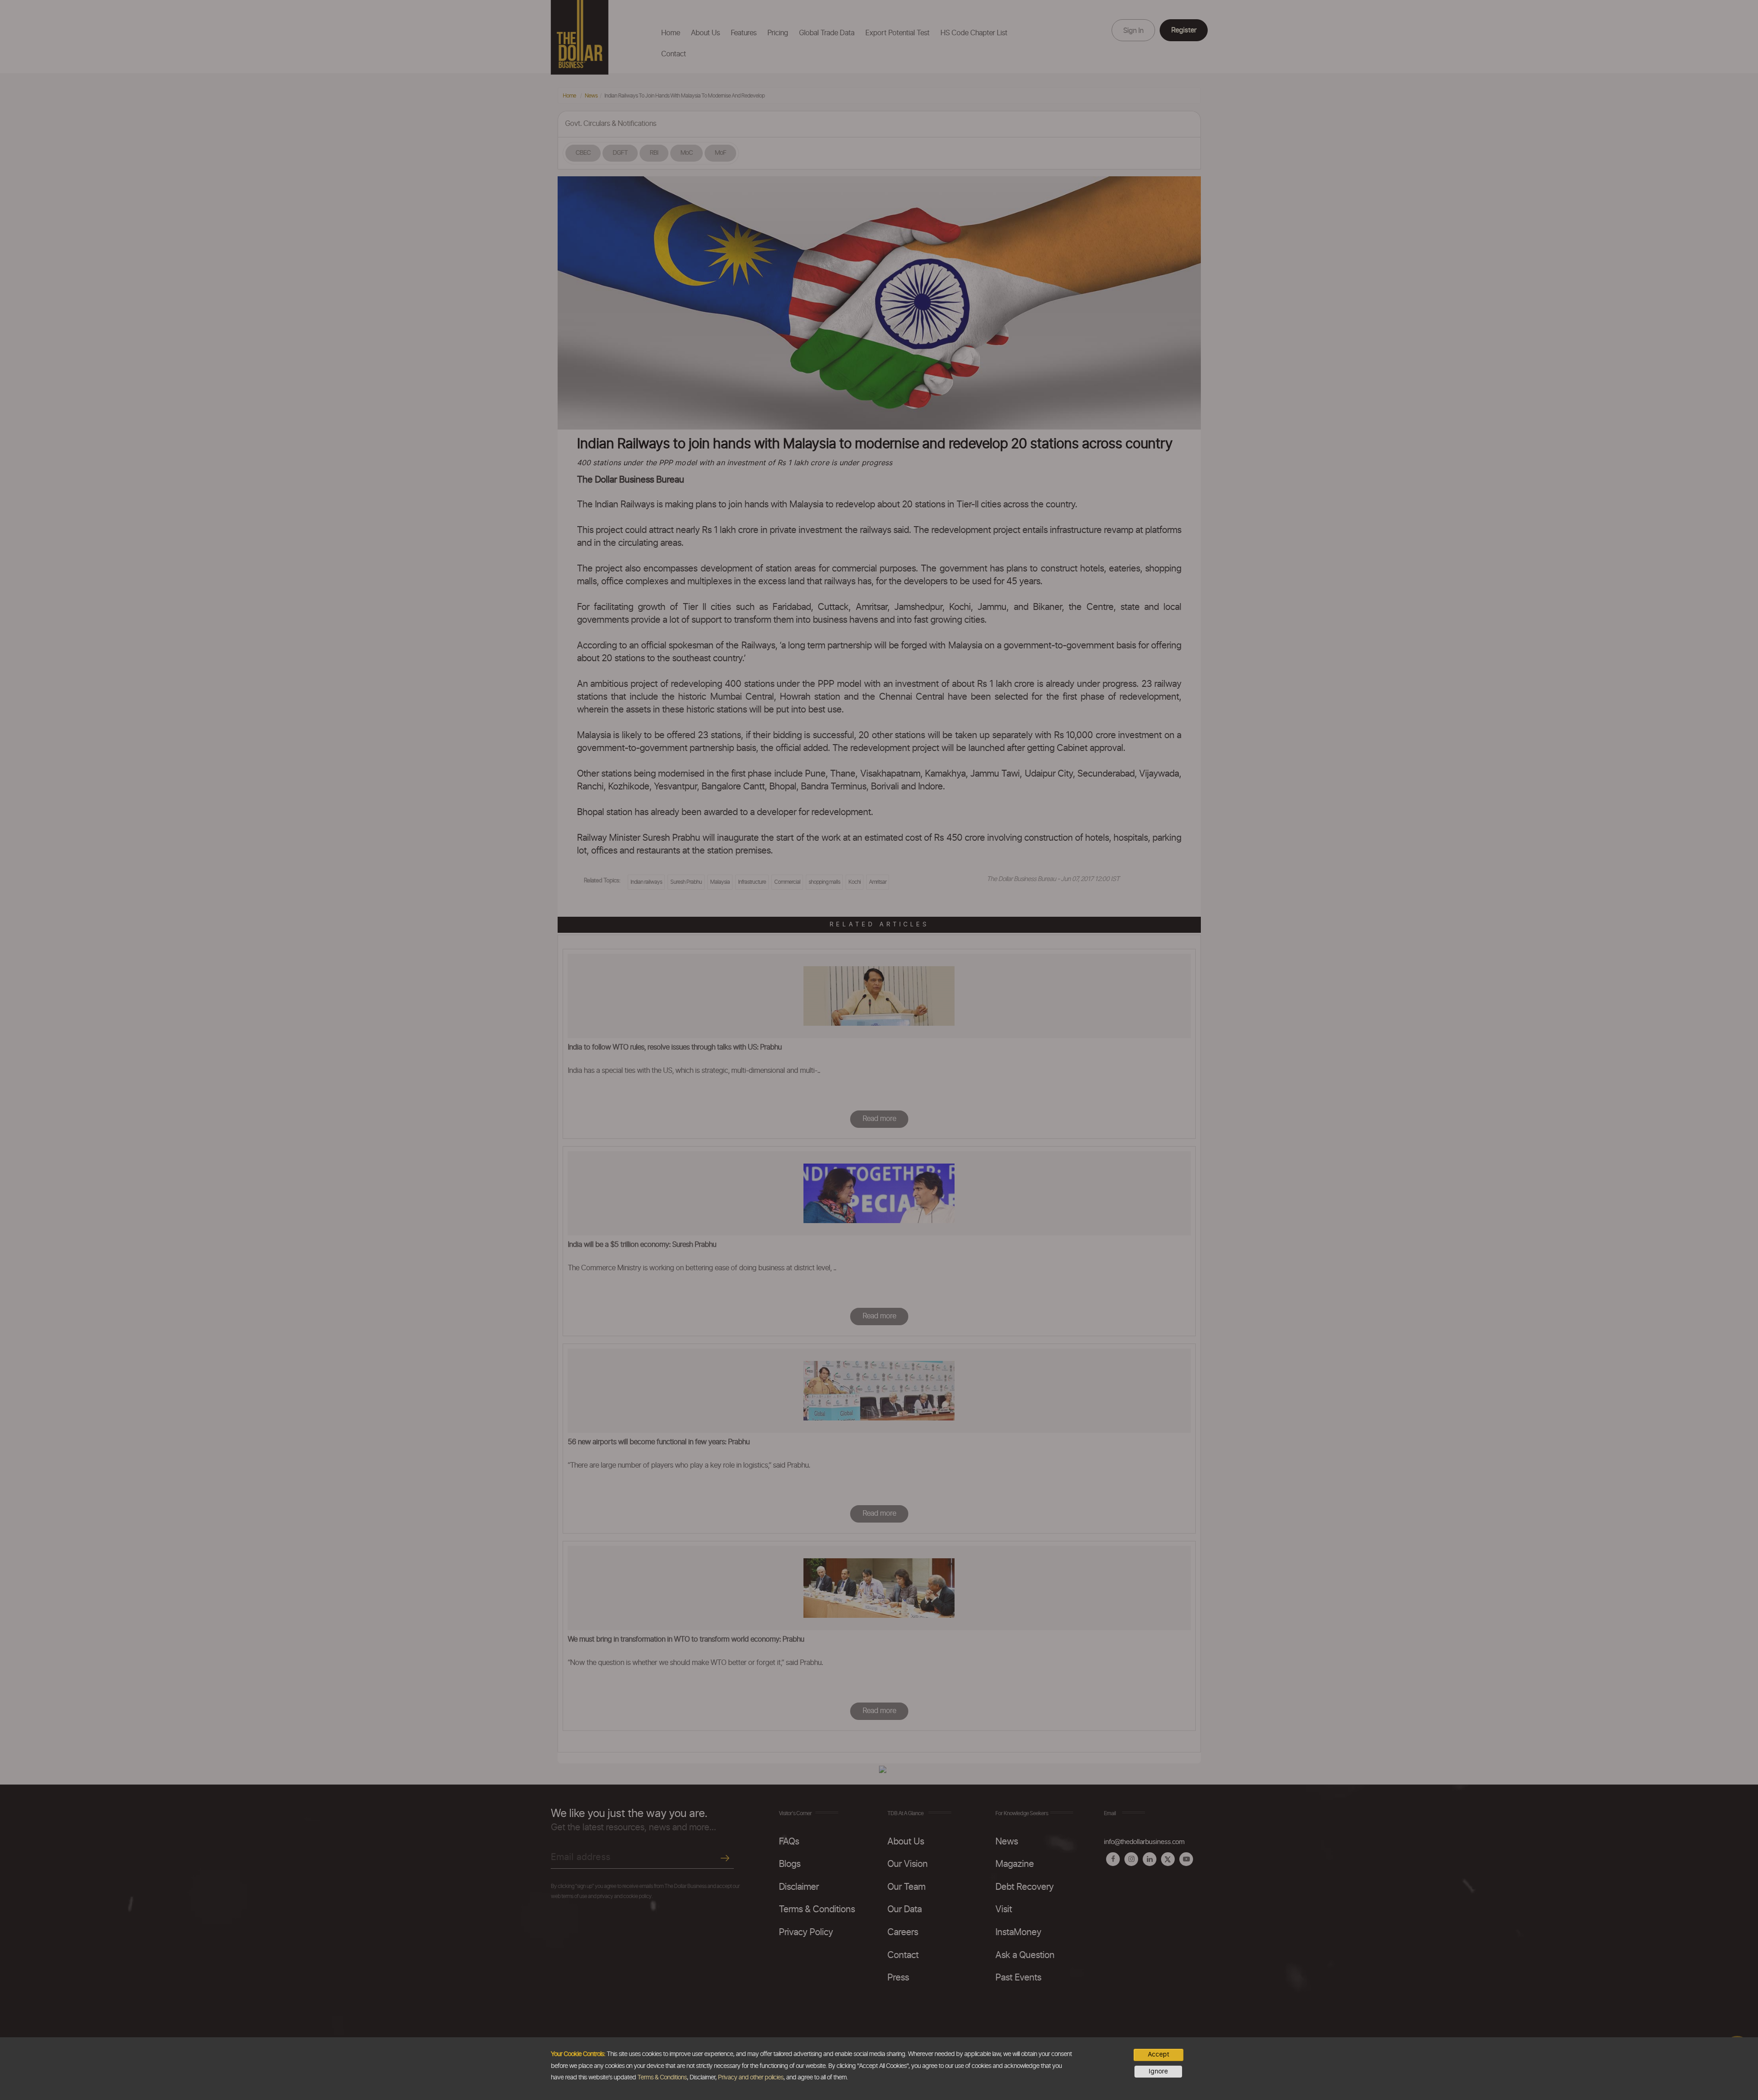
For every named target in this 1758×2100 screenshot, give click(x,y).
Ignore (1158, 2072)
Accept (1158, 2055)
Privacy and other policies (751, 2078)
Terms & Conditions (662, 2078)
